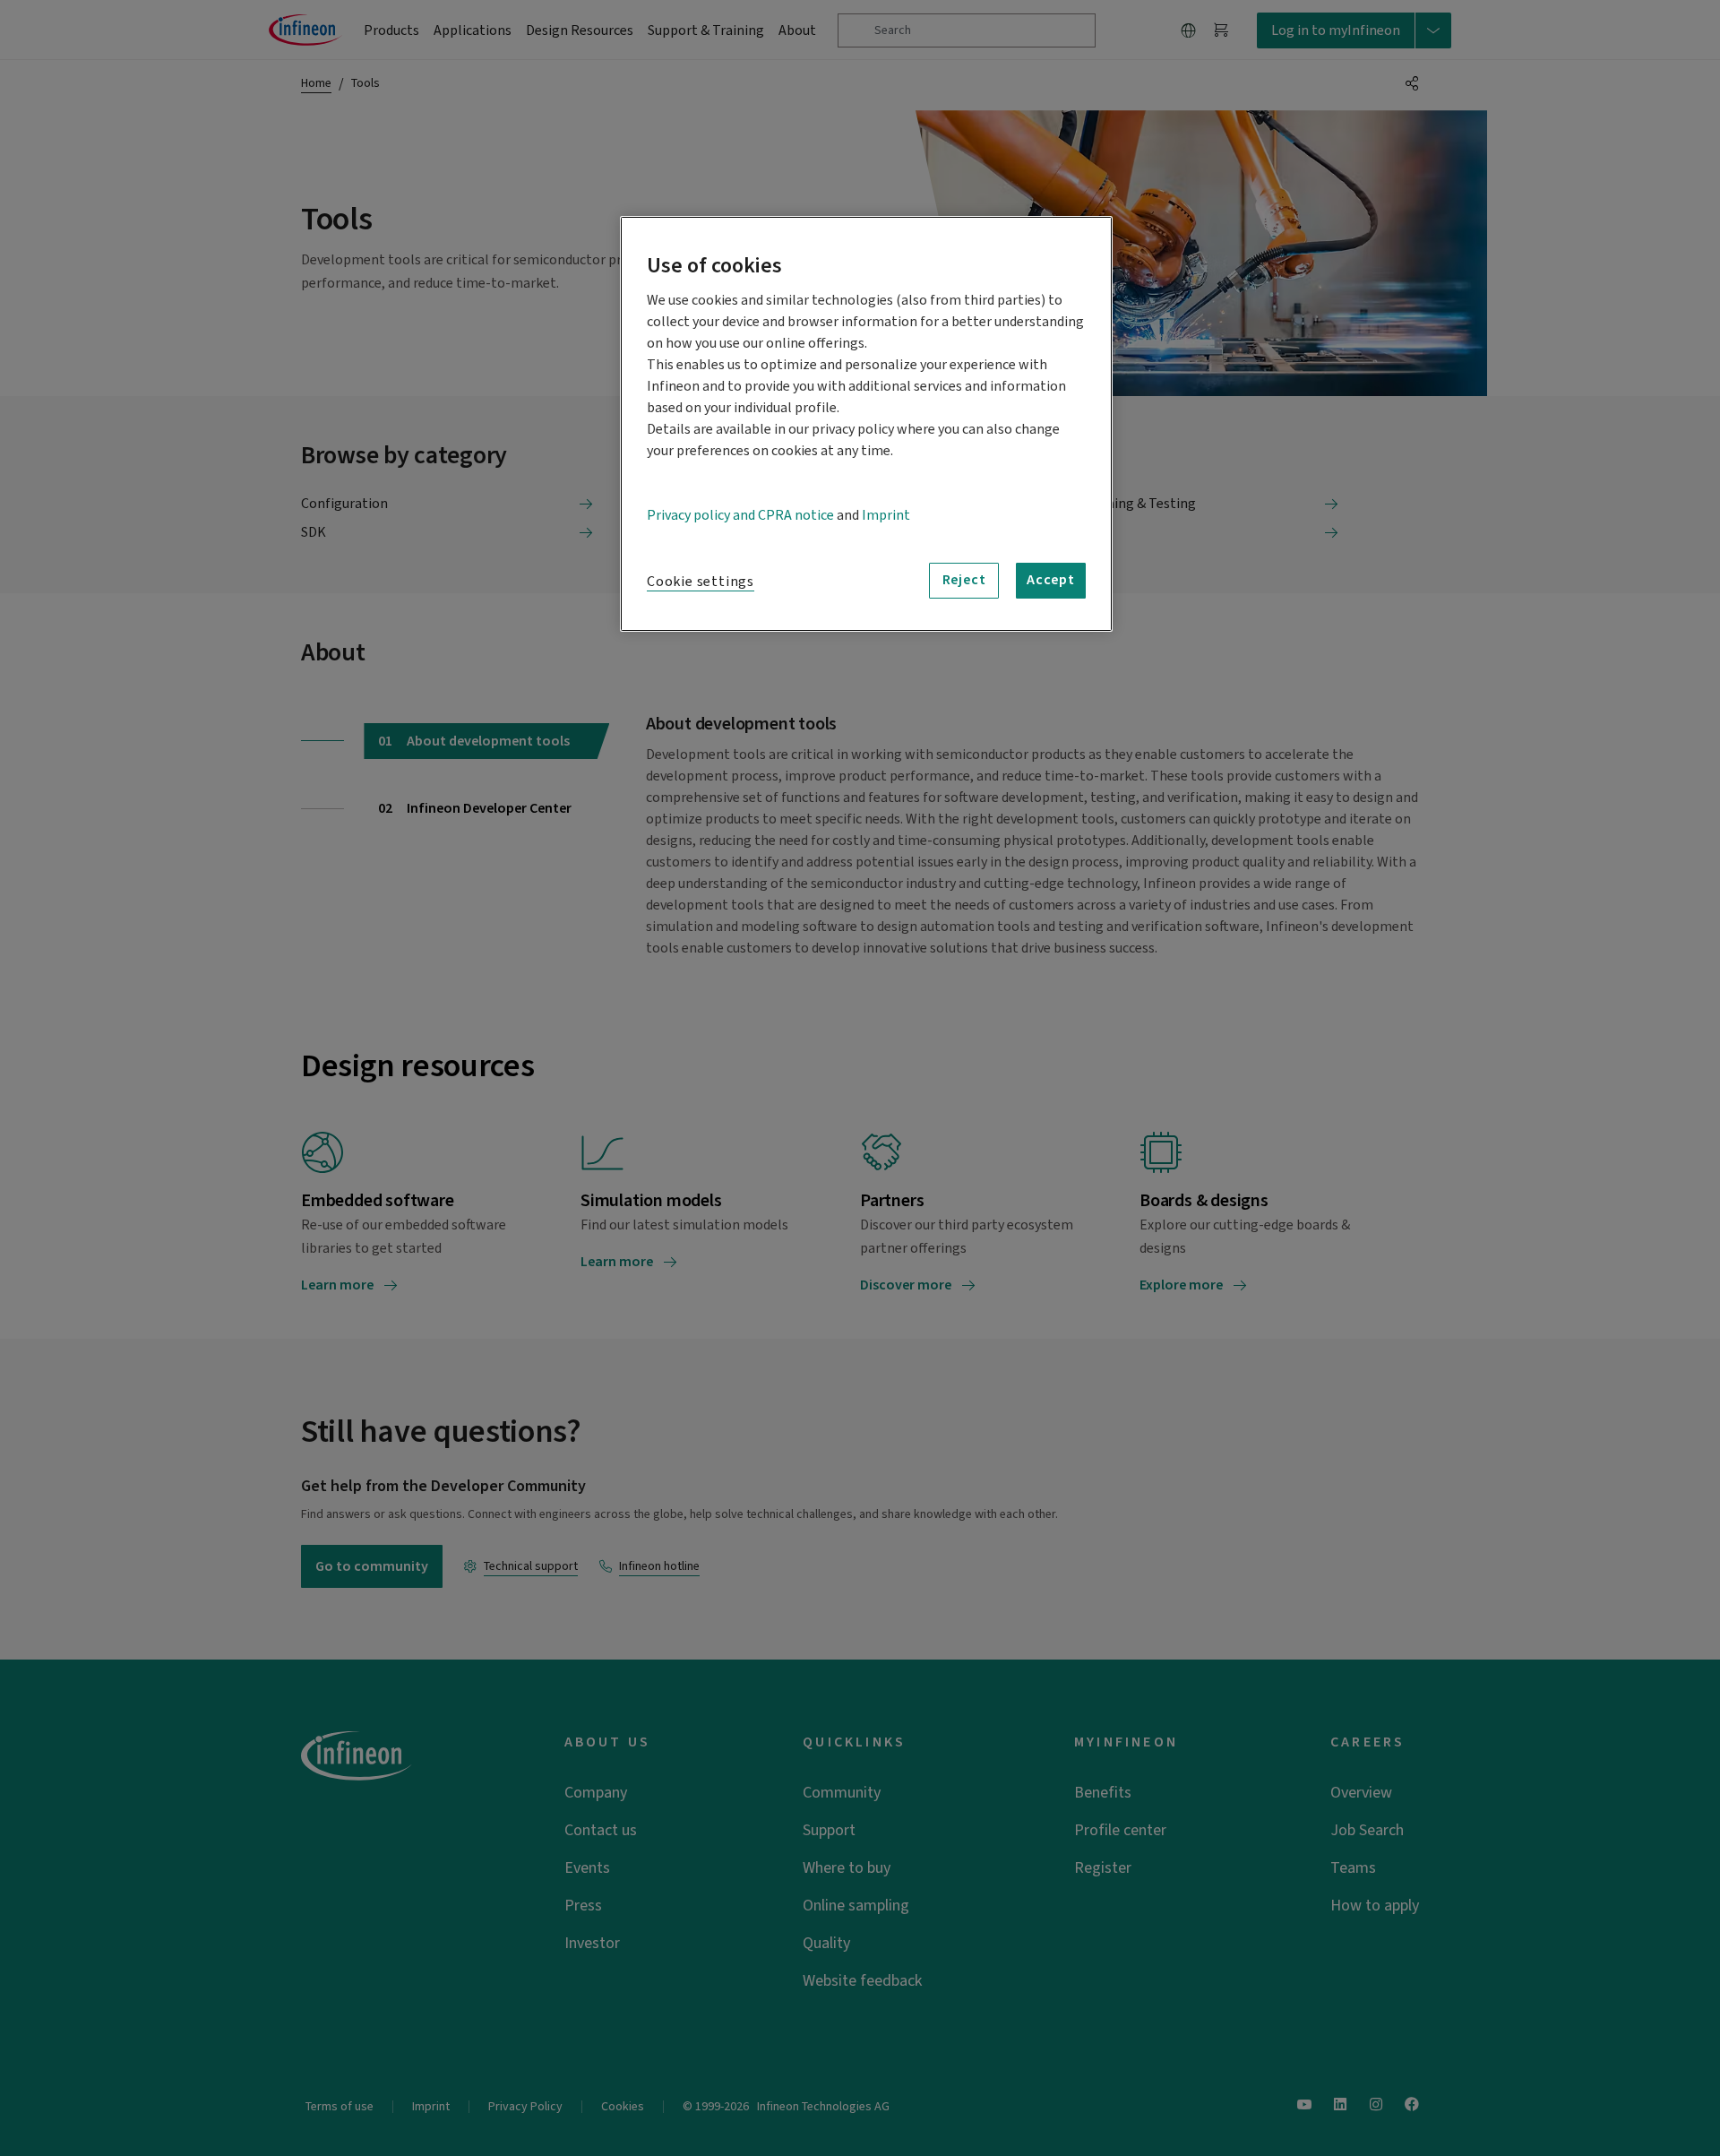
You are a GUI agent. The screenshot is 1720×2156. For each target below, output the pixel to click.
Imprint (886, 515)
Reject (964, 580)
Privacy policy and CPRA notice (740, 515)
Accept (1051, 580)
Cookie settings (701, 582)
